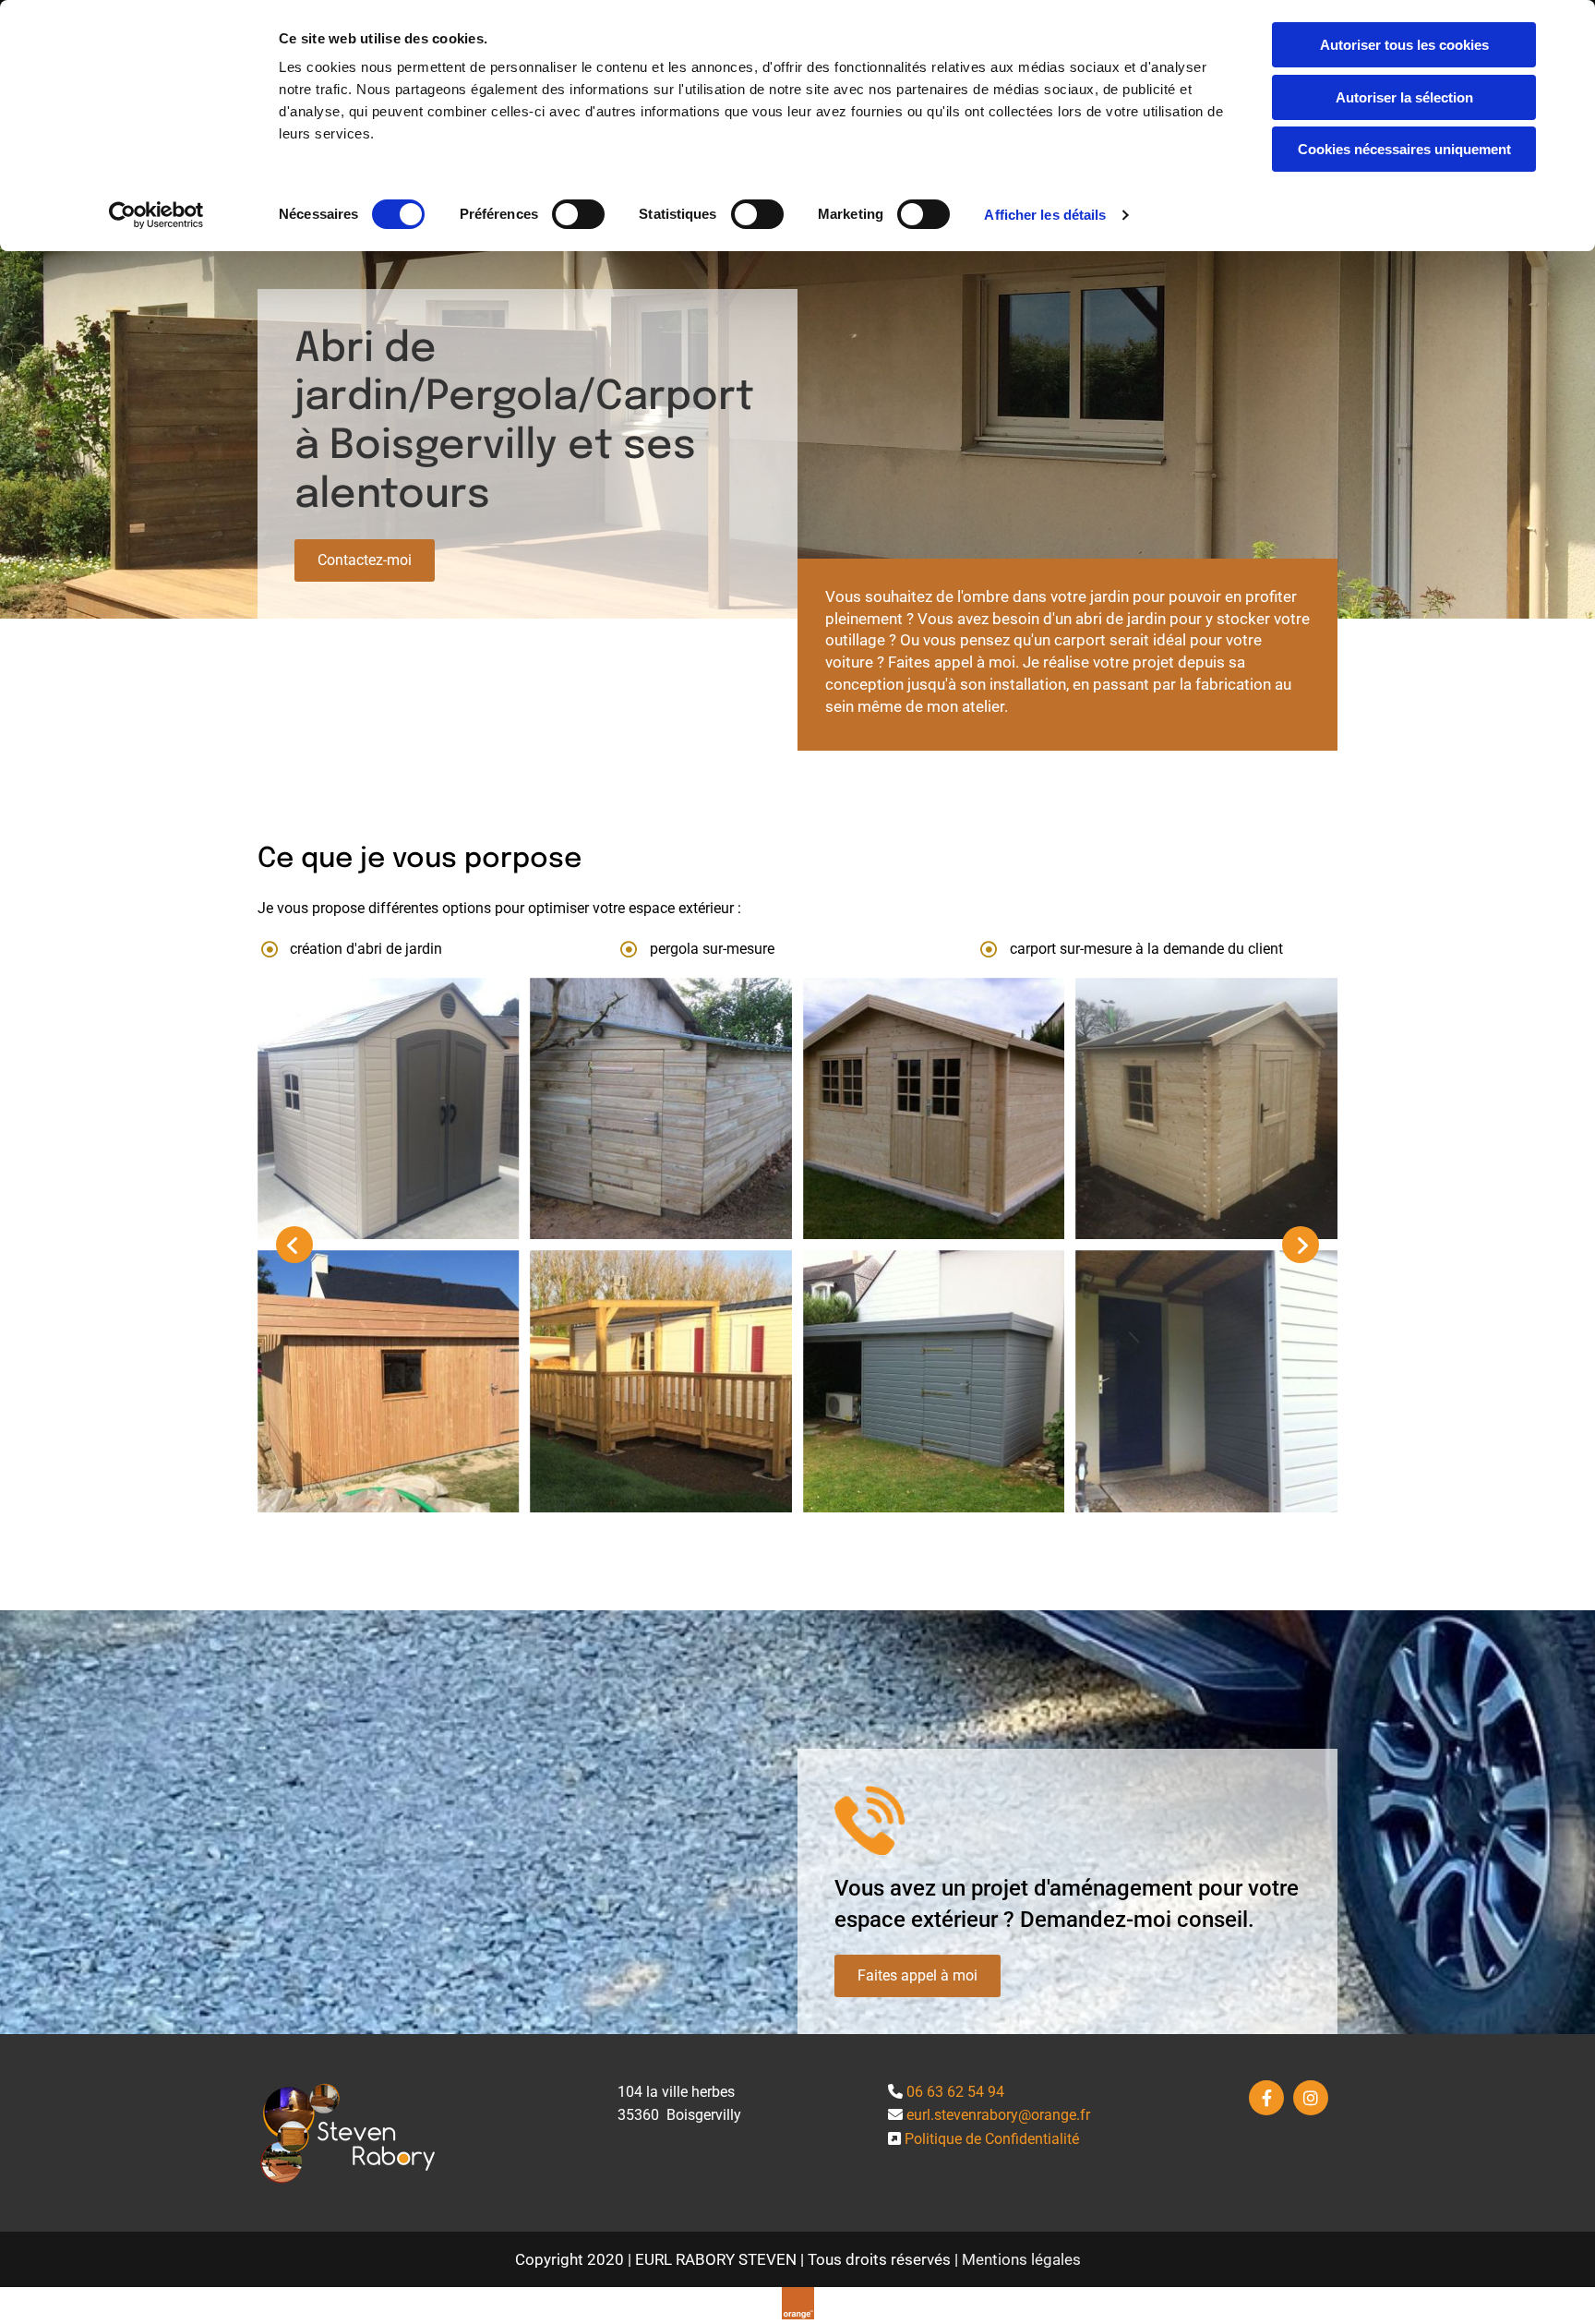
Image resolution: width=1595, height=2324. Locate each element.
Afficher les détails (1045, 215)
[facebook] (1266, 2098)
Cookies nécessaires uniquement (1404, 149)
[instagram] (1311, 2098)
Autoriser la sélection (1404, 97)
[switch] (578, 214)
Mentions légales (1021, 2259)
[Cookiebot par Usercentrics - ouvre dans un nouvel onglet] (156, 215)
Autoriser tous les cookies (1404, 45)
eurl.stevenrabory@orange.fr (998, 2115)
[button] (365, 560)
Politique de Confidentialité (992, 2139)
